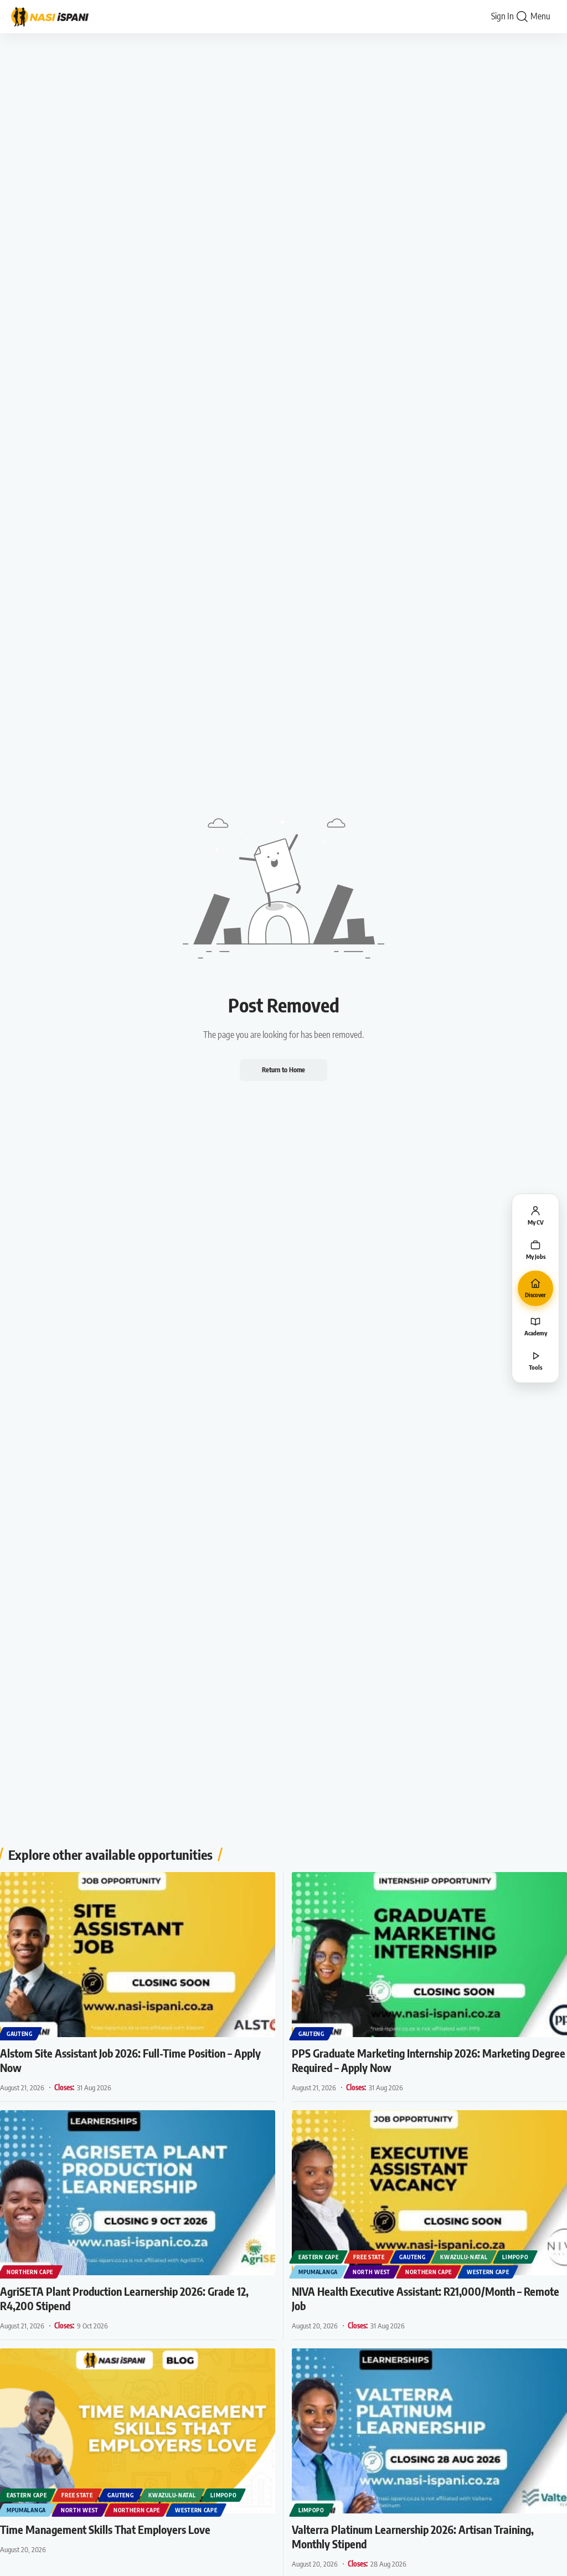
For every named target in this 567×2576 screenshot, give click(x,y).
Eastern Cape (318, 2257)
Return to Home (283, 1070)
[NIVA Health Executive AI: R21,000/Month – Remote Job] (429, 2193)
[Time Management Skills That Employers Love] (138, 2431)
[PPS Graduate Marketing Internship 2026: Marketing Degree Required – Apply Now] (429, 1955)
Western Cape (488, 2272)
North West (372, 2272)
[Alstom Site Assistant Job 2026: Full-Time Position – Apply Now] (138, 1955)
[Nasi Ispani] (55, 17)
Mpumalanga (318, 2272)
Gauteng (20, 2034)
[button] (522, 17)
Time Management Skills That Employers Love (105, 2529)
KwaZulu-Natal (464, 2257)
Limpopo (515, 2257)
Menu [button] (540, 16)
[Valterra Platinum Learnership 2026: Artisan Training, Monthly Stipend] (429, 2431)
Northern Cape (30, 2272)
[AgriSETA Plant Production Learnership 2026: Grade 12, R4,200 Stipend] (138, 2193)
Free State (369, 2257)
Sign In (502, 16)
